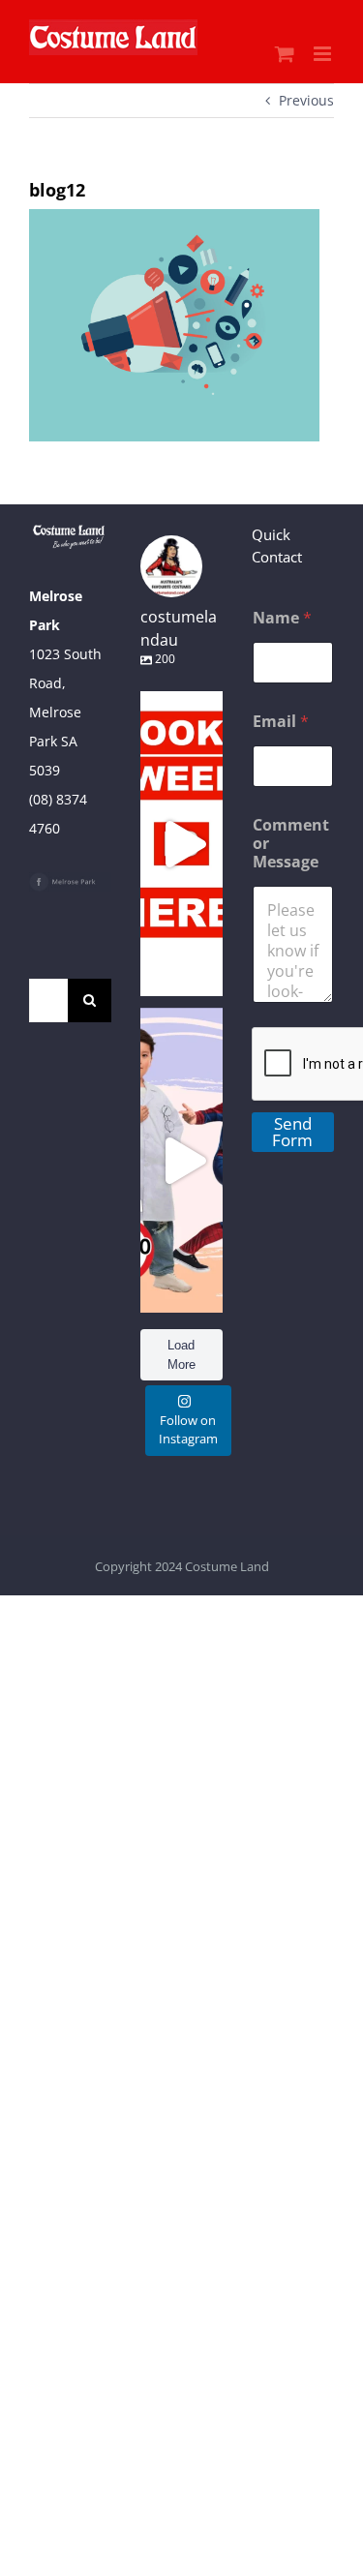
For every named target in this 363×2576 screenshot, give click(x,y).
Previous (306, 100)
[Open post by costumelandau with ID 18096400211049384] (181, 844)
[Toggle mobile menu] (324, 54)
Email (281, 722)
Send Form (292, 1132)
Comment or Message (291, 844)
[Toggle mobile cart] (285, 54)
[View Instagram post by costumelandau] (203, 972)
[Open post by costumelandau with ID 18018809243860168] (181, 1160)
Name (282, 618)
